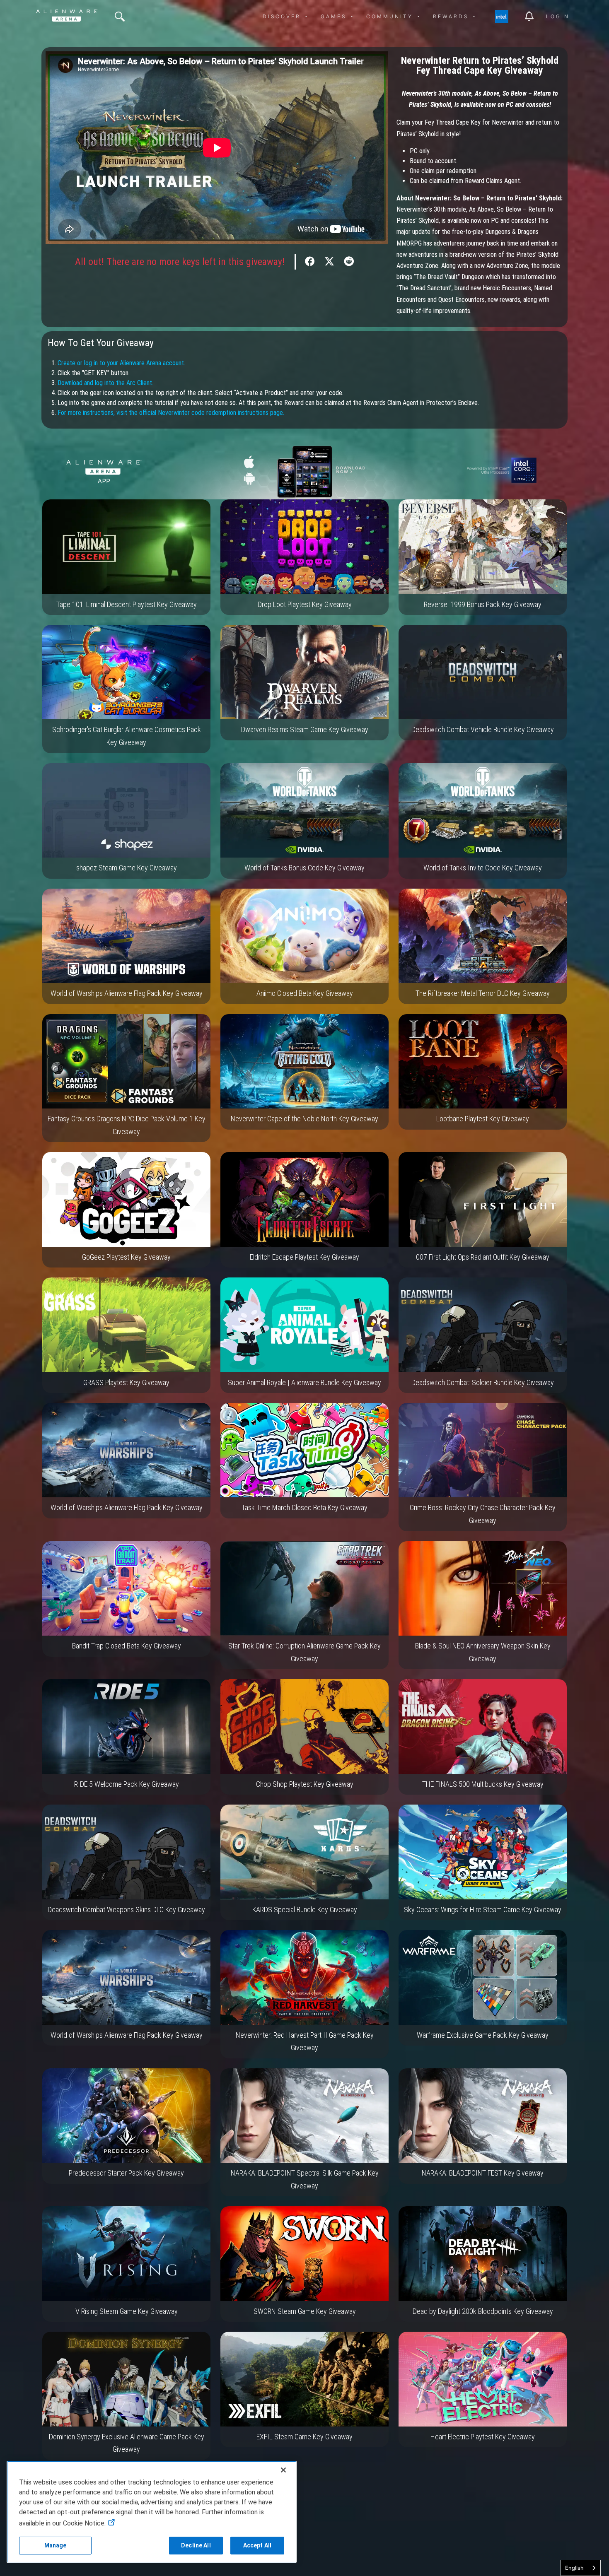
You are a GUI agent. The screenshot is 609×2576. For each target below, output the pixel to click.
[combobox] (581, 2568)
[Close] (283, 2470)
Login (558, 16)
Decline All (196, 2545)
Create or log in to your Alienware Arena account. (121, 363)
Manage (56, 2545)
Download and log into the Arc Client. (105, 383)
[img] (120, 17)
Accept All (257, 2545)
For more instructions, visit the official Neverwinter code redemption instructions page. (171, 413)
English (574, 2568)
